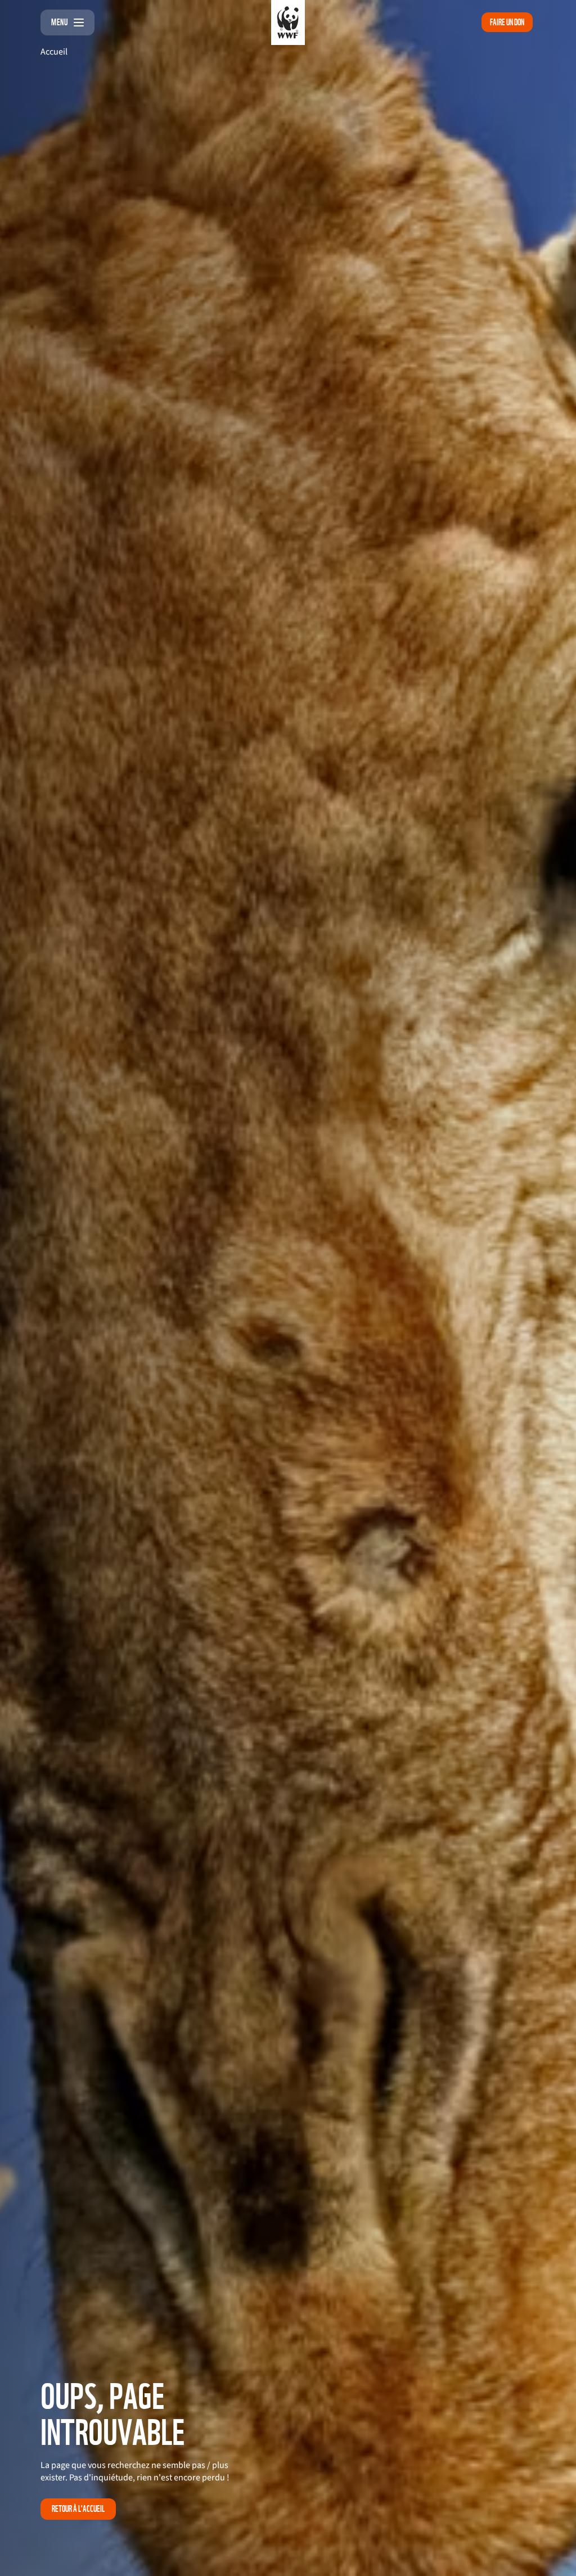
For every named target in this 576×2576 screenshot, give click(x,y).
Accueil (54, 52)
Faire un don (507, 22)
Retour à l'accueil (78, 2509)
